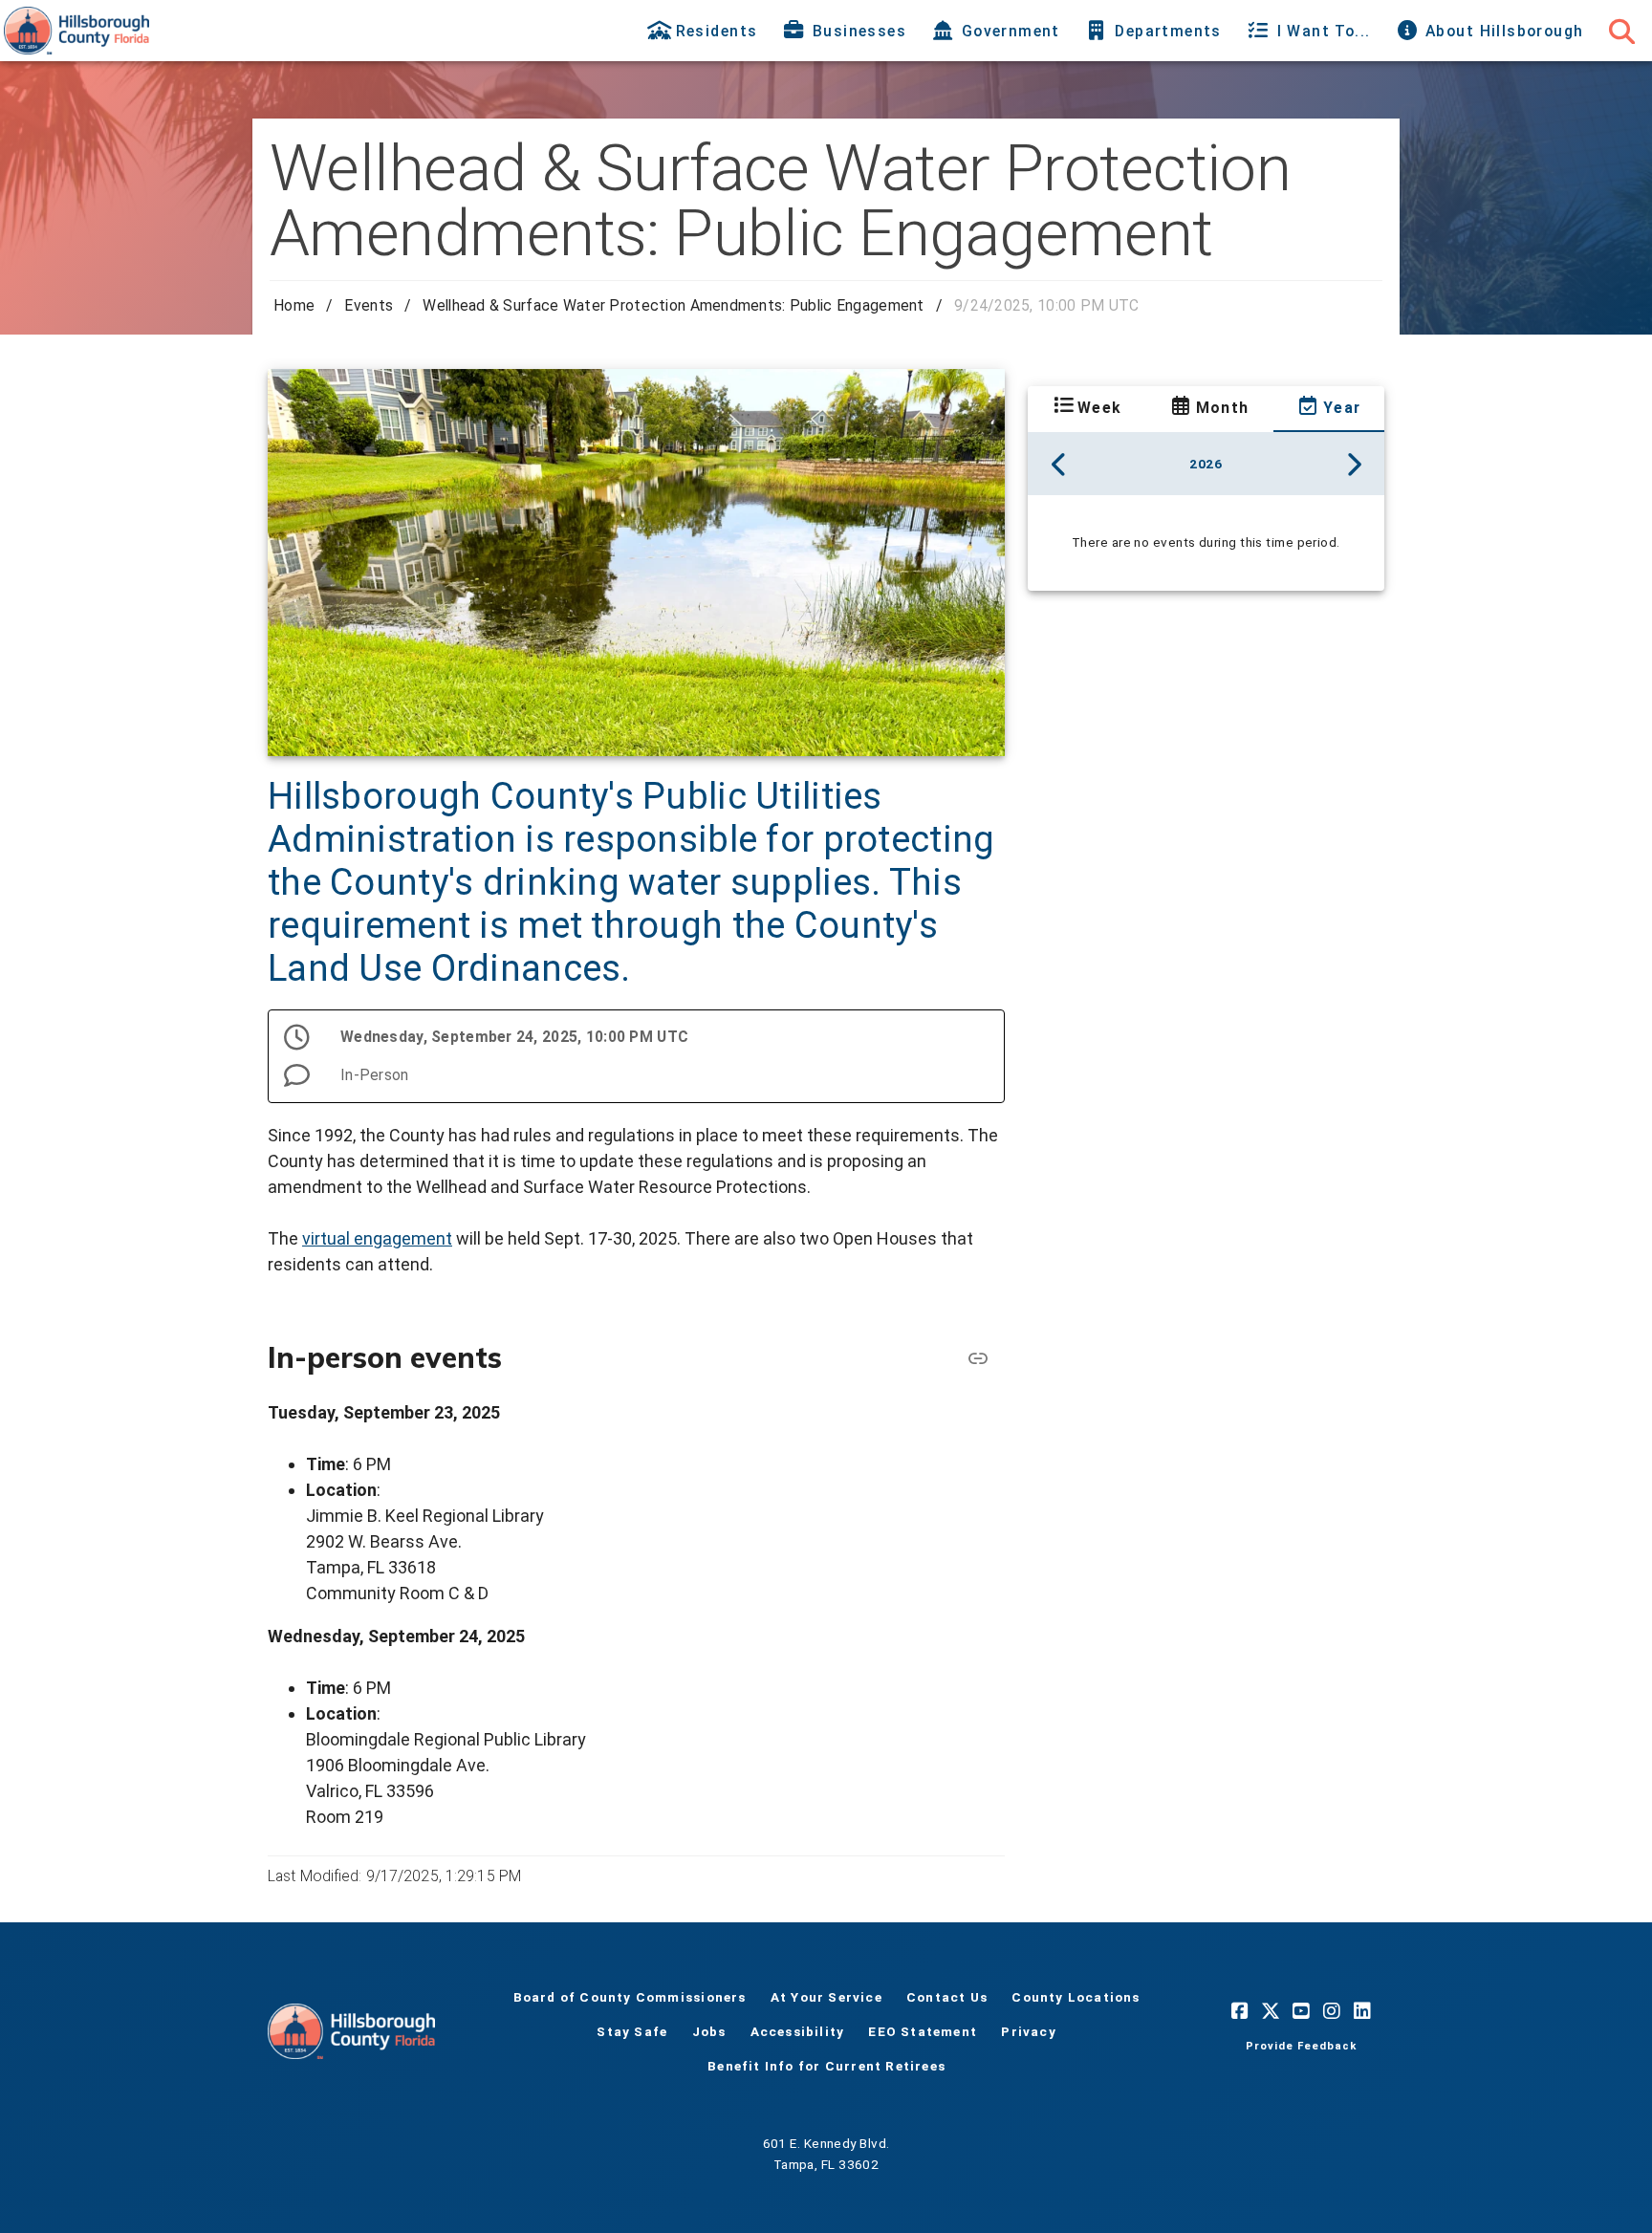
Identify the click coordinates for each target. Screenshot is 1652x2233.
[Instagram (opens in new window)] (1332, 2010)
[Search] (1621, 31)
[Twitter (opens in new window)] (1271, 2010)
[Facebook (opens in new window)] (1240, 2010)
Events (369, 305)
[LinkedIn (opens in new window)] (1362, 2010)
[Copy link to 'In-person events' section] (978, 1358)
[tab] (704, 31)
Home (294, 305)
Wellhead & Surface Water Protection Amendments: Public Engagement (673, 305)
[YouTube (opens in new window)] (1301, 2010)
